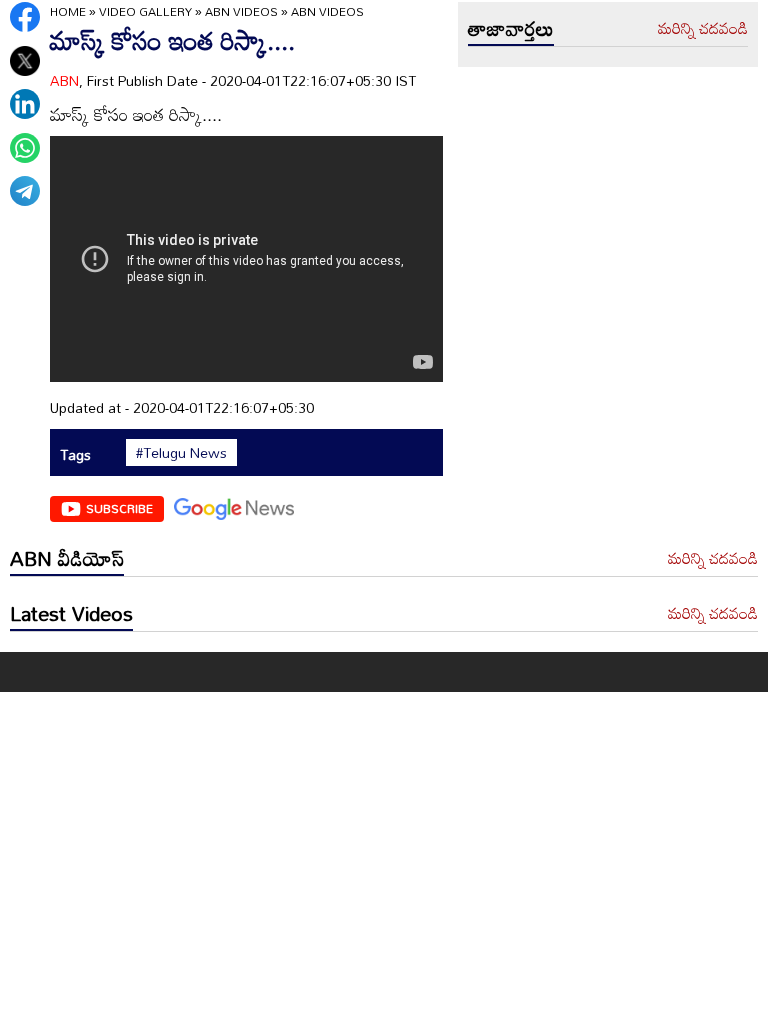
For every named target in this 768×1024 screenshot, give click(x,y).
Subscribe (119, 508)
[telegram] (25, 191)
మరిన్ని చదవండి (703, 29)
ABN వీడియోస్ (67, 558)
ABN (64, 80)
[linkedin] (25, 104)
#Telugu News (181, 453)
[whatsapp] (25, 148)
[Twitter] (25, 61)
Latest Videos (71, 613)
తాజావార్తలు (511, 28)
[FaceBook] (25, 17)
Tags (75, 454)
